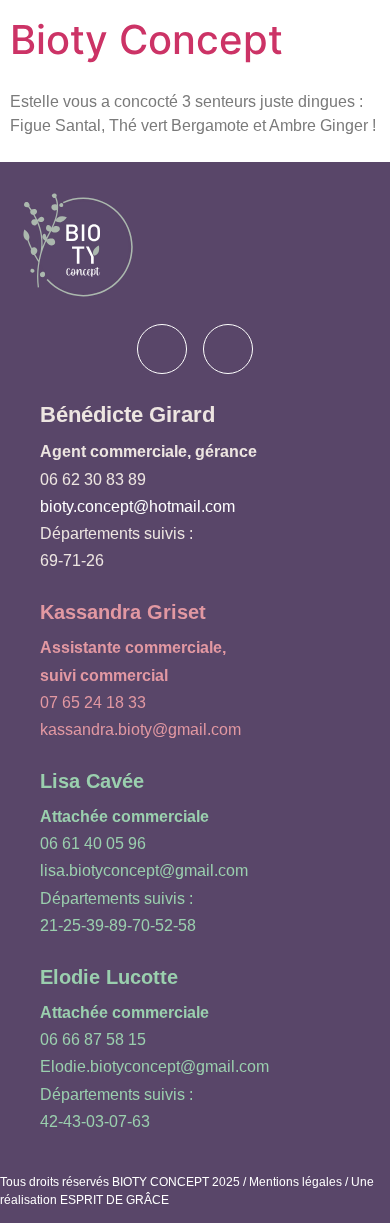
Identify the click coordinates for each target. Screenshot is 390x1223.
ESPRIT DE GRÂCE (114, 1200)
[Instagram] (228, 349)
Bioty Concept (146, 39)
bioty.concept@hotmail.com (137, 506)
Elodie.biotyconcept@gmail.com (154, 1066)
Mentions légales (295, 1182)
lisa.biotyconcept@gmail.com (144, 870)
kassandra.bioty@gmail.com (140, 729)
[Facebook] (162, 349)
